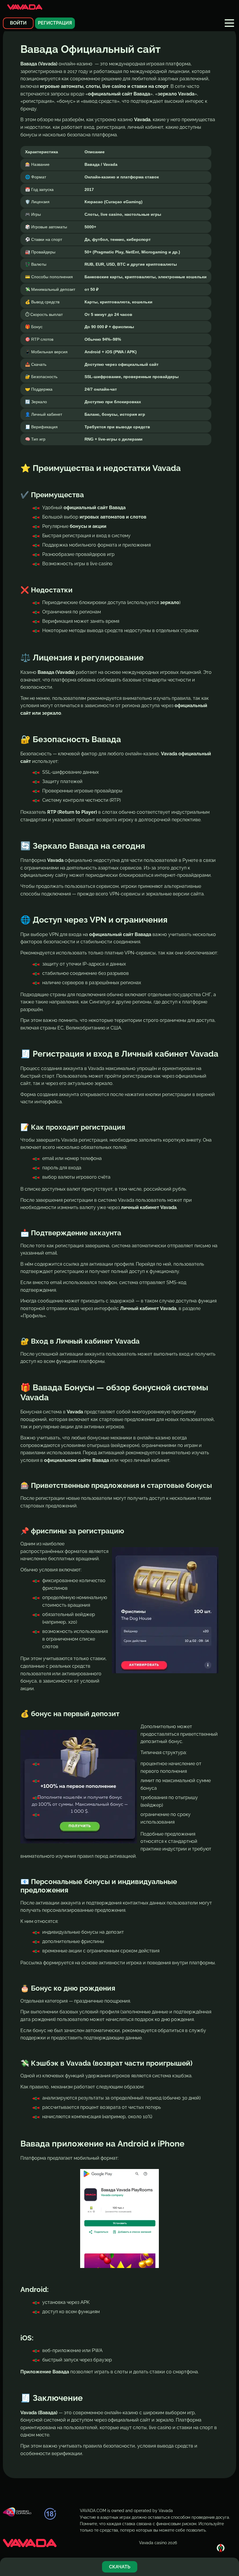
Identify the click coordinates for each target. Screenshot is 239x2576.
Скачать (120, 2567)
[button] (229, 23)
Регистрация (55, 23)
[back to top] (221, 2548)
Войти (18, 23)
